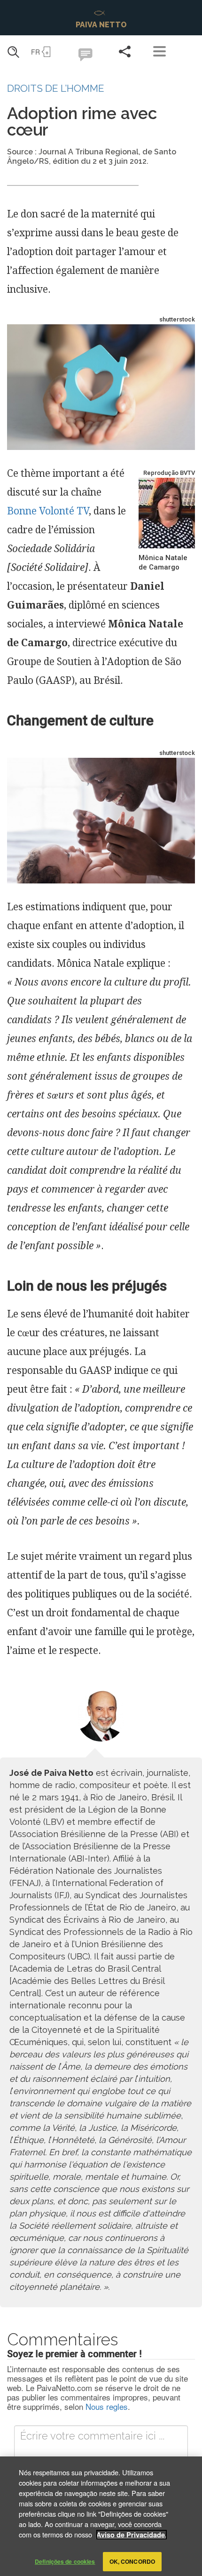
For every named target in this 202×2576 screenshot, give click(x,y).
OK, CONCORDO (132, 2561)
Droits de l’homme (56, 88)
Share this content (124, 51)
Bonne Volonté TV (48, 511)
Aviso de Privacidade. (132, 2535)
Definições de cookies (65, 2561)
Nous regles (107, 2406)
